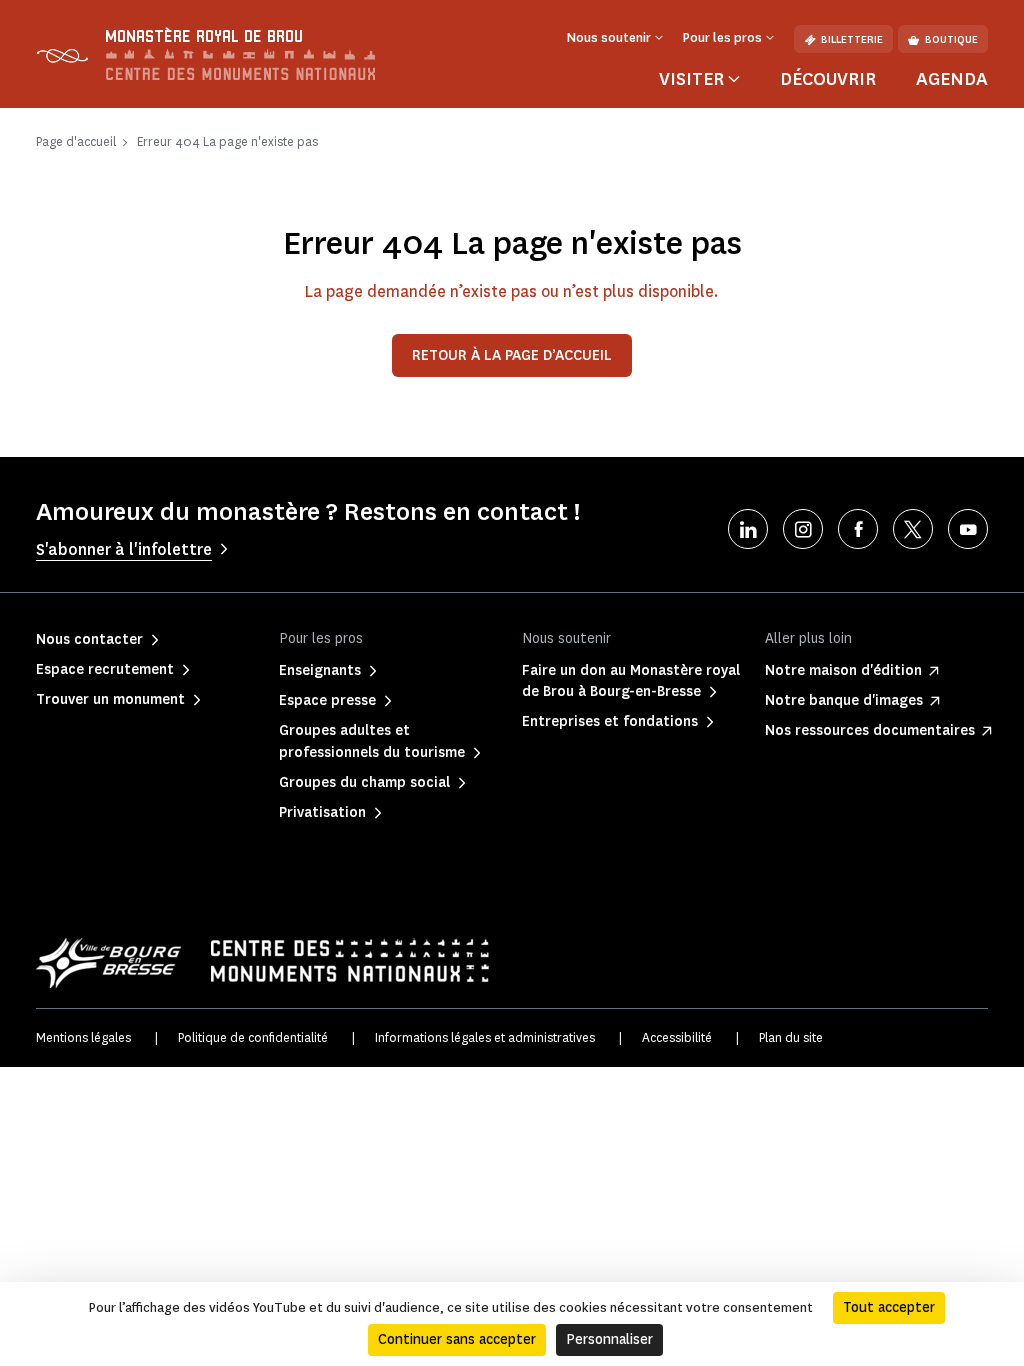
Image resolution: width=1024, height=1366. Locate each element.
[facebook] (858, 529)
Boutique (951, 39)
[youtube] (968, 529)
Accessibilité (677, 1037)
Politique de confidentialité (253, 1037)
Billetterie (852, 39)
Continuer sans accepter (457, 1339)
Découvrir (828, 79)
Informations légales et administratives (485, 1037)
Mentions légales (83, 1037)
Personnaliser (609, 1339)
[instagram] (803, 529)
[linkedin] (748, 529)
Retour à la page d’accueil (512, 355)
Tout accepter (889, 1307)
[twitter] (913, 529)
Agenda (952, 79)
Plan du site (791, 1037)
